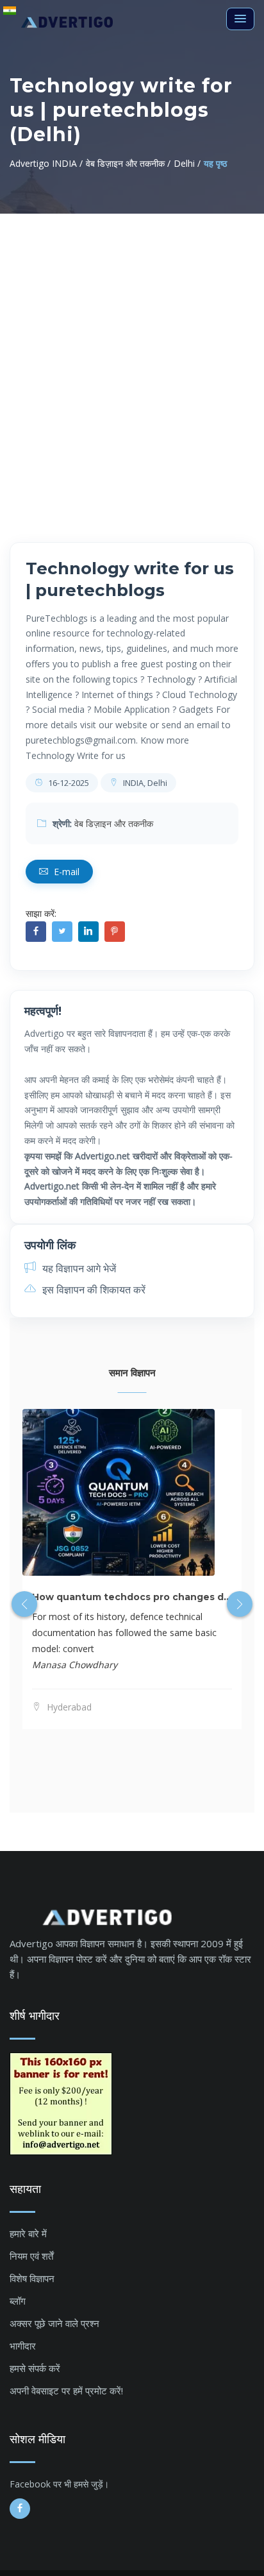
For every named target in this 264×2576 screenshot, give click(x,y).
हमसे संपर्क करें (35, 2368)
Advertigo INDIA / (46, 163)
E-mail (65, 872)
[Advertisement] (132, 352)
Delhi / (187, 163)
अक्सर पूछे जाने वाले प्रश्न (54, 2323)
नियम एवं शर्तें (31, 2256)
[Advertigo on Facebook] (20, 2509)
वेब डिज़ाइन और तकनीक (114, 823)
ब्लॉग (18, 2301)
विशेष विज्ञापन (32, 2278)
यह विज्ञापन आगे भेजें (78, 1268)
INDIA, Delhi (144, 783)
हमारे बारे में (28, 2233)
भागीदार (23, 2346)
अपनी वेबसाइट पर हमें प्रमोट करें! (66, 2391)
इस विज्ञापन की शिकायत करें (93, 1290)
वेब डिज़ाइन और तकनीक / (128, 163)
